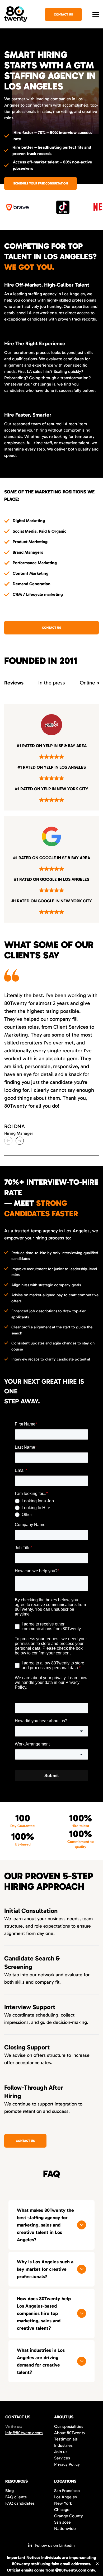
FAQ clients (16, 2497)
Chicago (62, 2510)
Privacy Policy (67, 2464)
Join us (61, 2452)
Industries (63, 2445)
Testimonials (66, 2439)
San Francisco (67, 2491)
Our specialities (69, 2426)
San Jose (62, 2522)
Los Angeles (65, 2497)
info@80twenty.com (24, 2433)
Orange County (69, 2516)
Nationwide (65, 2529)
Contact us (51, 628)
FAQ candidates (20, 2503)
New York (63, 2503)
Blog (10, 2491)
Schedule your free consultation (41, 183)
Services (62, 2458)
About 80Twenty (70, 2433)
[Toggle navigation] (96, 14)
